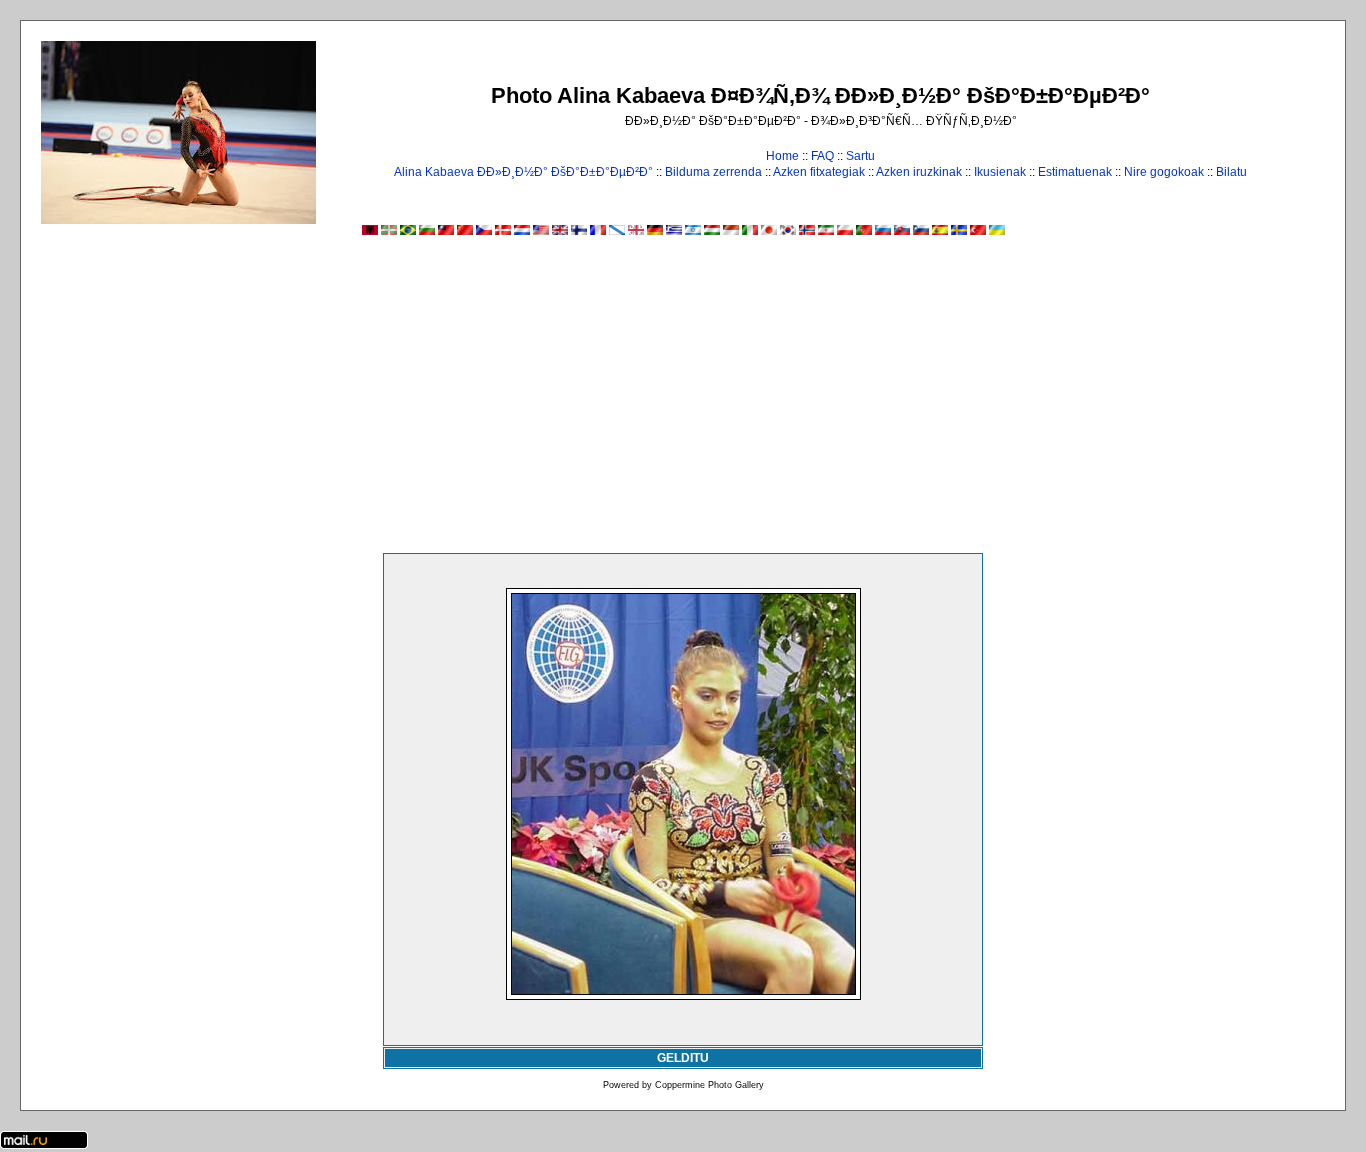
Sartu (860, 156)
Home (782, 156)
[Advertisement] (683, 403)
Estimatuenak (1075, 172)
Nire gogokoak (1164, 172)
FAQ (822, 156)
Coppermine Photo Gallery (709, 1085)
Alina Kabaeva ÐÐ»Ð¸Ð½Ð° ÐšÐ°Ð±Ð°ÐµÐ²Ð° (523, 172)
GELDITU (683, 1058)
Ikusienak (1000, 172)
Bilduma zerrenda (713, 172)
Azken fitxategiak (819, 172)
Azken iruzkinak (919, 172)
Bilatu (1231, 172)
